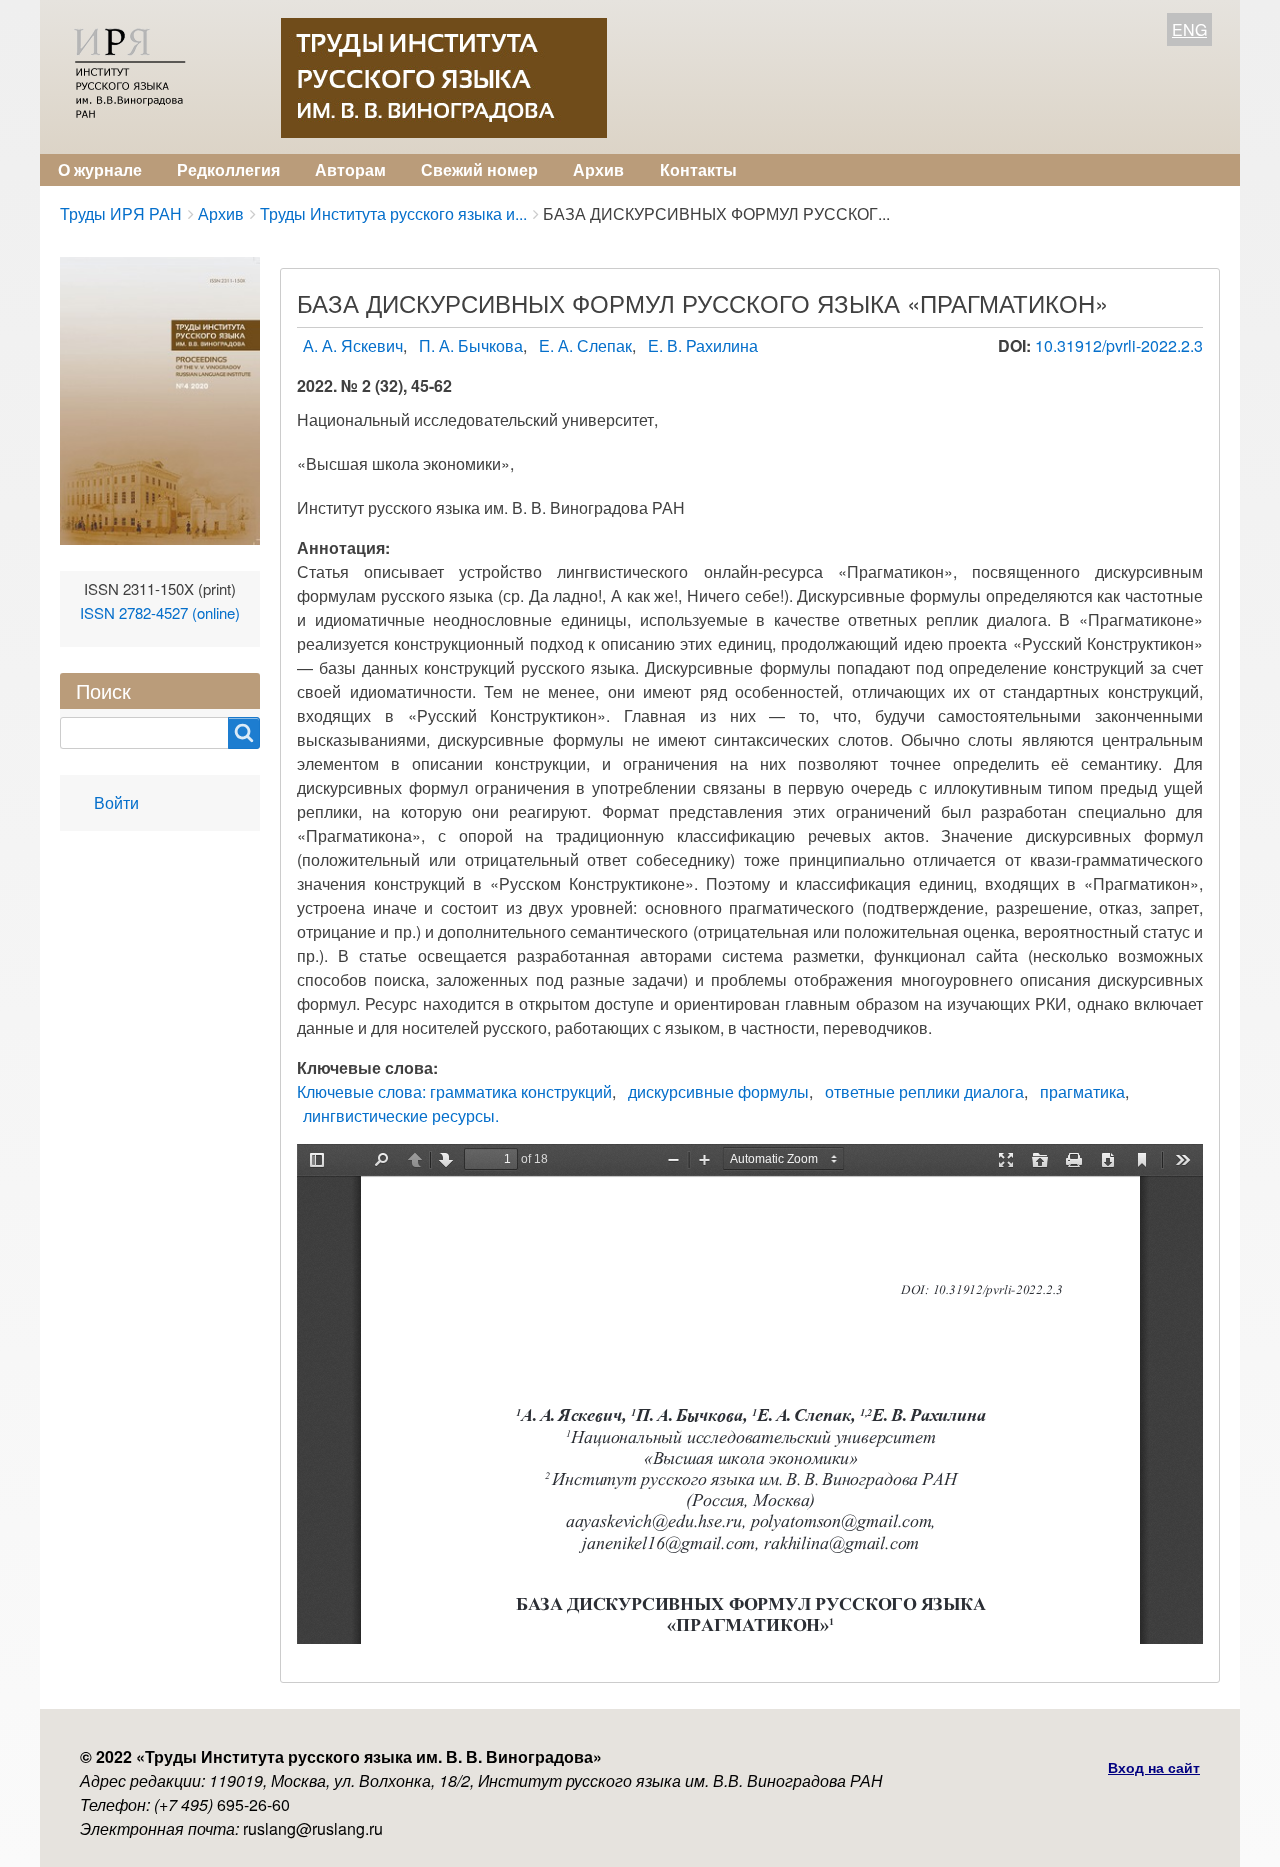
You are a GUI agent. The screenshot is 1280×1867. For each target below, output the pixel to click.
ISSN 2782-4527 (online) (160, 612)
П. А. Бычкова (471, 345)
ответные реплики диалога (924, 1091)
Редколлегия (228, 169)
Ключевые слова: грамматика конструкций (454, 1091)
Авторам (350, 169)
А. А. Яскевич (353, 345)
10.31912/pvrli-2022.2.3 (1119, 345)
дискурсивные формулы (718, 1091)
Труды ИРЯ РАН (121, 213)
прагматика (1082, 1091)
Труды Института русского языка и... (393, 213)
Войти (116, 802)
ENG (1189, 29)
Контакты (698, 169)
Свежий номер (479, 169)
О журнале (100, 169)
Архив (598, 169)
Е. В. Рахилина (703, 345)
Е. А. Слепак (585, 345)
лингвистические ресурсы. (401, 1115)
